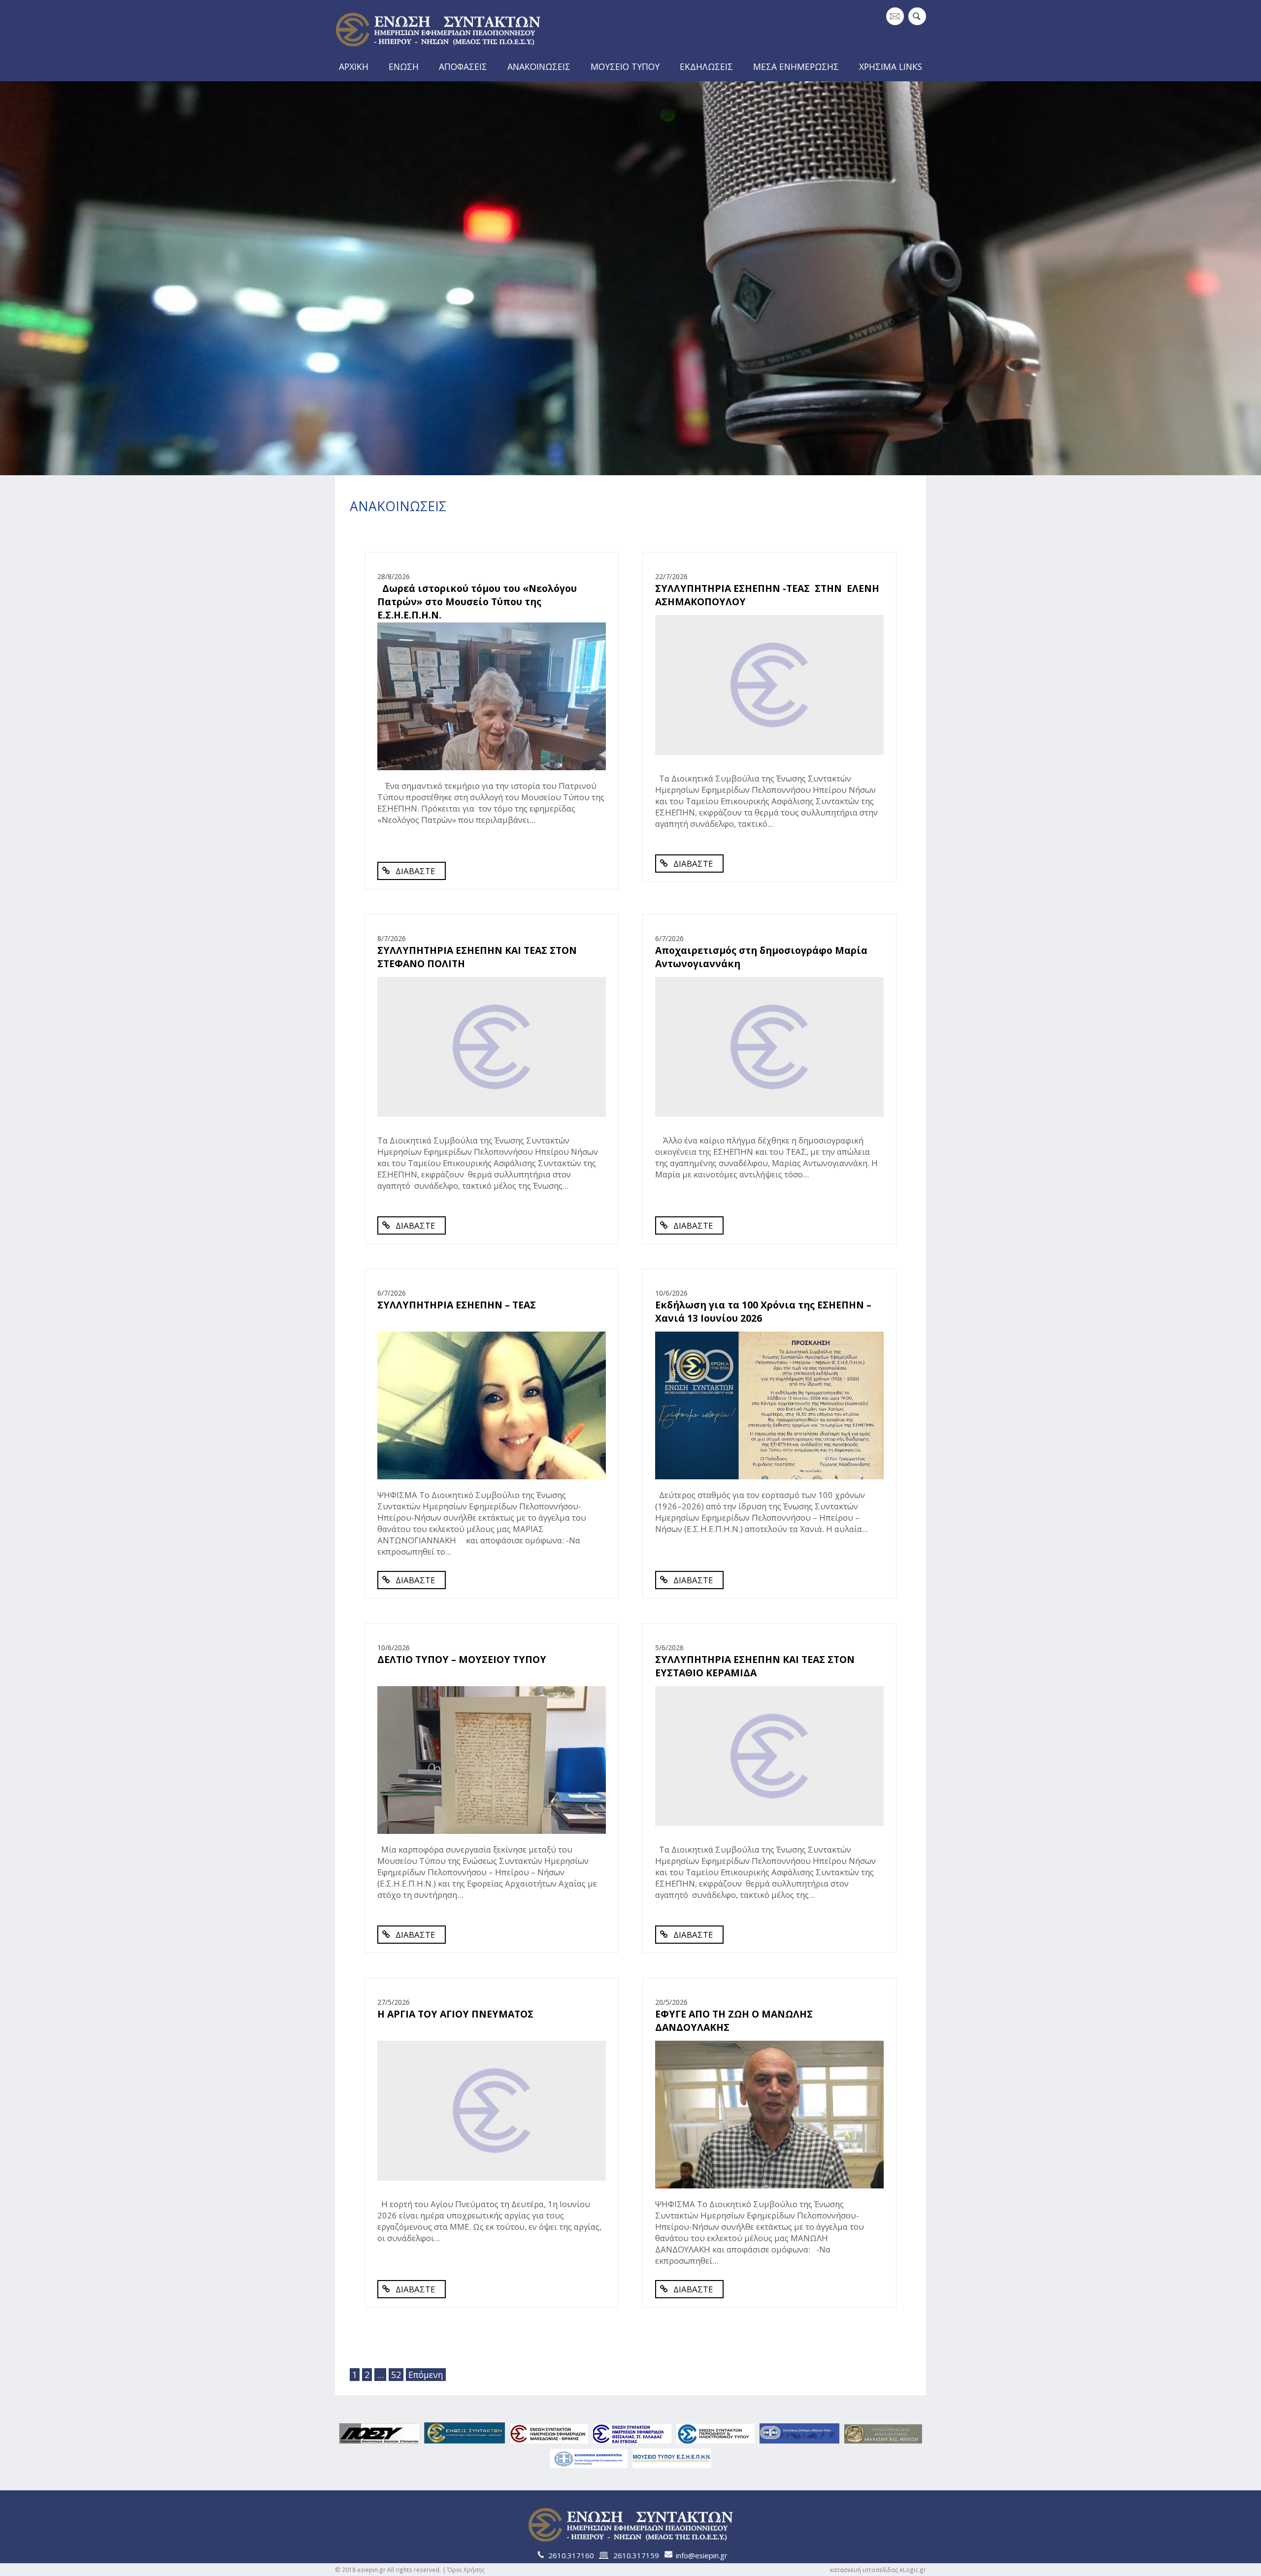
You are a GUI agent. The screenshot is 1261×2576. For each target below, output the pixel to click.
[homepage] (438, 50)
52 (396, 2375)
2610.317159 (636, 2555)
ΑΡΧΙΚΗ (354, 66)
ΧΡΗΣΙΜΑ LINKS (891, 66)
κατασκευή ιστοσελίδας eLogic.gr (878, 2570)
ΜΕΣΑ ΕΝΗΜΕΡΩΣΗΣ (796, 66)
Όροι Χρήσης (466, 2570)
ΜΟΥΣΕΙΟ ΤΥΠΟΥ (625, 66)
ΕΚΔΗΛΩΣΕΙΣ (706, 66)
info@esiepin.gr (702, 2555)
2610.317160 (571, 2555)
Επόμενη (426, 2375)
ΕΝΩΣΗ (404, 66)
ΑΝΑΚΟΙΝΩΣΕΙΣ (539, 66)
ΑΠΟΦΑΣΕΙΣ (463, 66)
